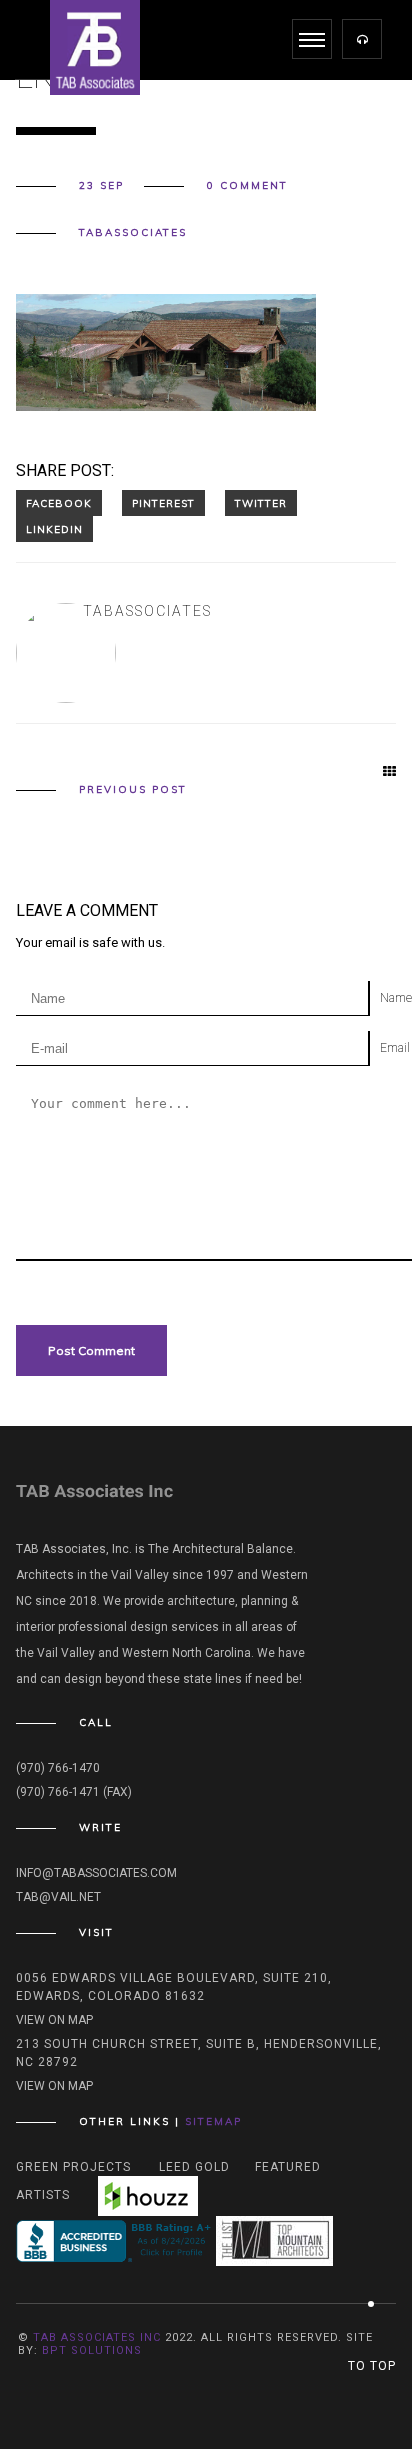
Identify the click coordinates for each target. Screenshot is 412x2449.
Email (395, 1048)
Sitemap (213, 2121)
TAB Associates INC (97, 2337)
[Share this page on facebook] (59, 503)
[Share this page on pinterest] (163, 503)
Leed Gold (194, 2167)
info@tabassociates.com (96, 1873)
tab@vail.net (58, 1897)
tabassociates (133, 233)
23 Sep (101, 186)
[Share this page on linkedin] (54, 529)
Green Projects (73, 2167)
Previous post (133, 790)
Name (396, 998)
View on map (54, 2020)
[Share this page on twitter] (261, 503)
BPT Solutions (92, 2350)
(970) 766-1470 (58, 1768)
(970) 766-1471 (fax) (74, 1792)
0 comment (247, 186)
